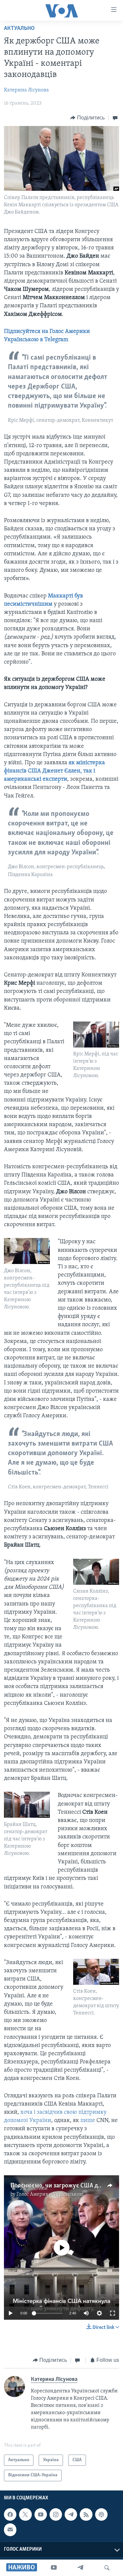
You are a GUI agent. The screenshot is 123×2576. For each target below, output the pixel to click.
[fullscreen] (113, 2313)
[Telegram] (80, 2568)
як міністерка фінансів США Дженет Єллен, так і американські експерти (54, 771)
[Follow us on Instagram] (56, 2514)
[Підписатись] (10, 2530)
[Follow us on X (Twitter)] (25, 2514)
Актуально (19, 29)
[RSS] (86, 2514)
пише (88, 2121)
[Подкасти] (101, 2514)
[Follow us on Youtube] (41, 2514)
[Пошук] (107, 2568)
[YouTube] (54, 2568)
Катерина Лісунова (26, 90)
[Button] (87, 118)
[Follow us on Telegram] (71, 2514)
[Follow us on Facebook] (10, 2514)
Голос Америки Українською (50, 2194)
